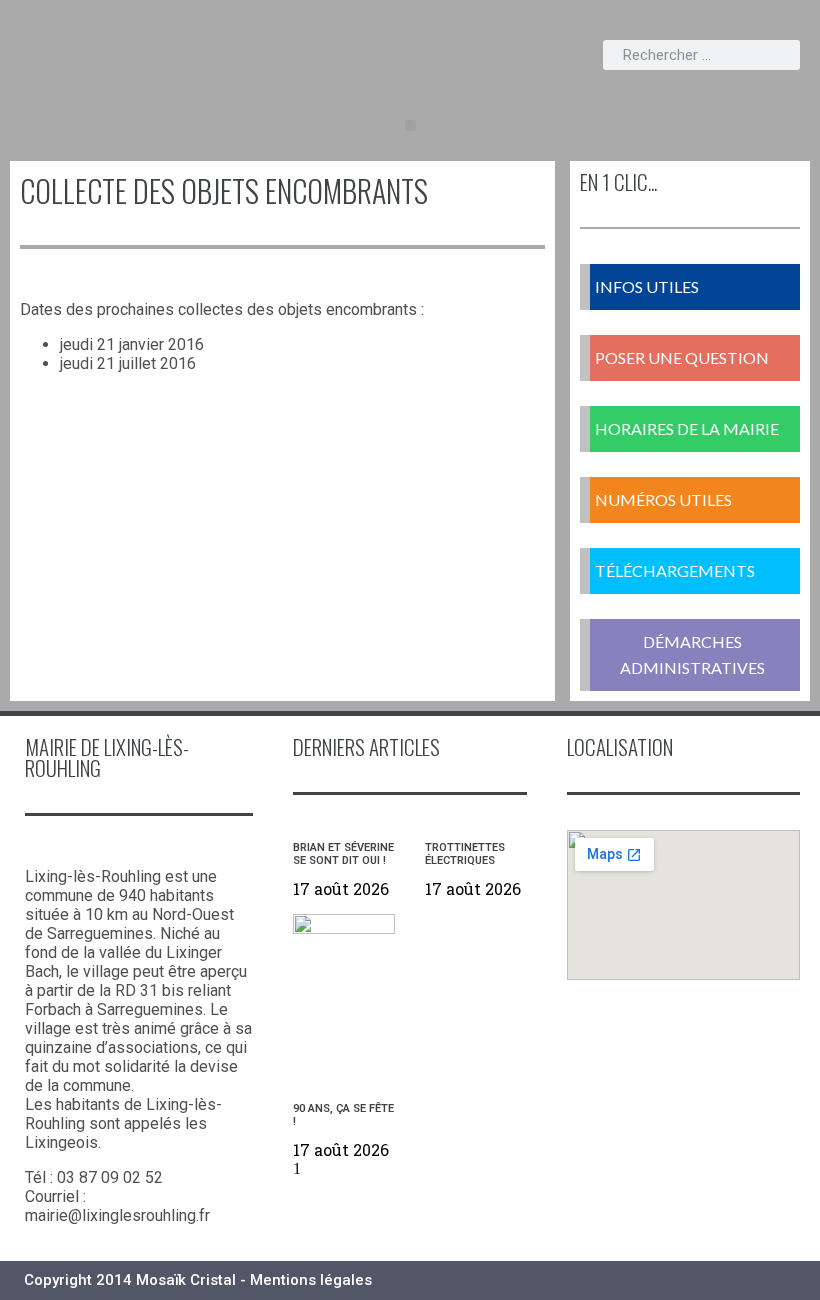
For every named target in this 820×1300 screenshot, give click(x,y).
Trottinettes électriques (465, 854)
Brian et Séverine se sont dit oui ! (343, 854)
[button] (410, 125)
